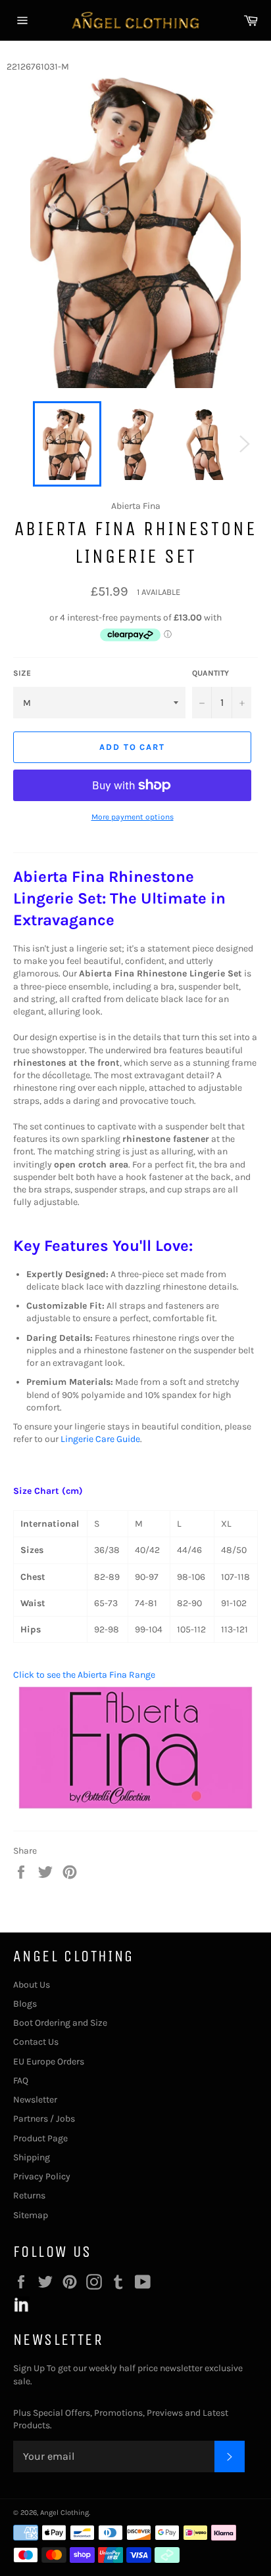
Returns (29, 2195)
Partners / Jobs (44, 2119)
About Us (32, 1985)
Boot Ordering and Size (60, 2023)
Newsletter (35, 2100)
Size (22, 673)
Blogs (25, 2004)
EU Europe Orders (49, 2062)
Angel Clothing (64, 2513)
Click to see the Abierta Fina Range (84, 1675)
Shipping (32, 2157)
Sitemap (31, 2215)
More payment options (133, 817)
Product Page (40, 2138)
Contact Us (36, 2042)
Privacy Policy (42, 2176)
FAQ (21, 2081)
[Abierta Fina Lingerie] (135, 1811)
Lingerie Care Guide (100, 1439)
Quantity (210, 673)
